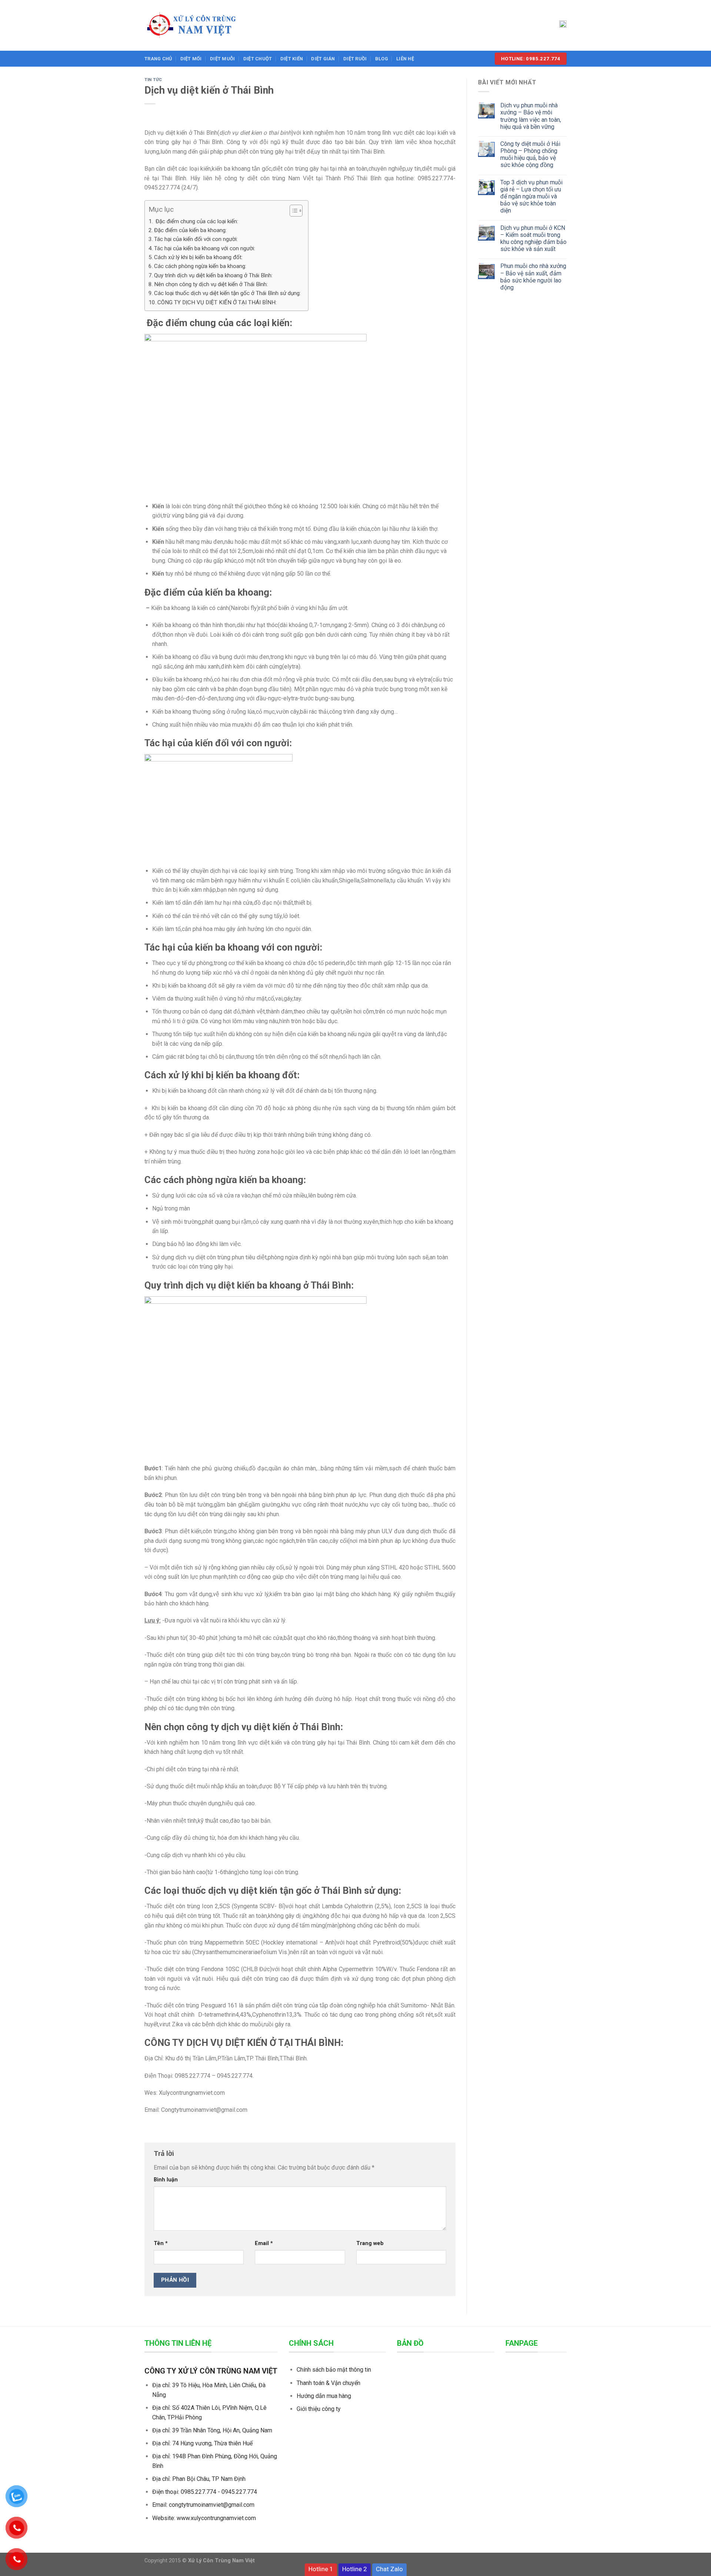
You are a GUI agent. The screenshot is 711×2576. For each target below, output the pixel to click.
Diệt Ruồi (355, 59)
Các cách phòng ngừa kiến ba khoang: (200, 266)
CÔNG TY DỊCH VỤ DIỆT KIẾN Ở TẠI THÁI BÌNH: (217, 302)
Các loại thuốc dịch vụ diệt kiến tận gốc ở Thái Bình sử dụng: (227, 293)
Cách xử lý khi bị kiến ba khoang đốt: (198, 257)
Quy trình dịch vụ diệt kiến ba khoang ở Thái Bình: (213, 275)
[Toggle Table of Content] (292, 211)
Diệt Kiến (292, 59)
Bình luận (166, 2180)
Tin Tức (153, 80)
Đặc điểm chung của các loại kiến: (196, 221)
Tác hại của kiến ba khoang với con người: (205, 248)
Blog (382, 59)
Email (264, 2243)
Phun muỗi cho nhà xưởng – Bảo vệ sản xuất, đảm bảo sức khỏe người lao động (533, 277)
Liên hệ (405, 59)
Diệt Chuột (258, 59)
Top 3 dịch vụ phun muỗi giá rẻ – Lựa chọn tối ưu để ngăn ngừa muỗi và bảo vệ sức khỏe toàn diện (531, 197)
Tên (161, 2243)
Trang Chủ (158, 59)
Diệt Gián (323, 59)
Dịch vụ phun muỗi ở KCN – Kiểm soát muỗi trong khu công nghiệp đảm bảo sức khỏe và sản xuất (533, 239)
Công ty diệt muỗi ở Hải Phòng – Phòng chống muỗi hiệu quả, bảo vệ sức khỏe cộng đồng (530, 155)
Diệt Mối (191, 59)
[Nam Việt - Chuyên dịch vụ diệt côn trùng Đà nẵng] (201, 25)
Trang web (370, 2243)
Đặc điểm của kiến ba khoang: (190, 230)
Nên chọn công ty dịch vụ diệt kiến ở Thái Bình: (211, 284)
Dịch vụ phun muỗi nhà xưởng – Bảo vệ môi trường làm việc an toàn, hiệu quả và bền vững (531, 116)
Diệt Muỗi (222, 59)
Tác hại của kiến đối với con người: (196, 239)
